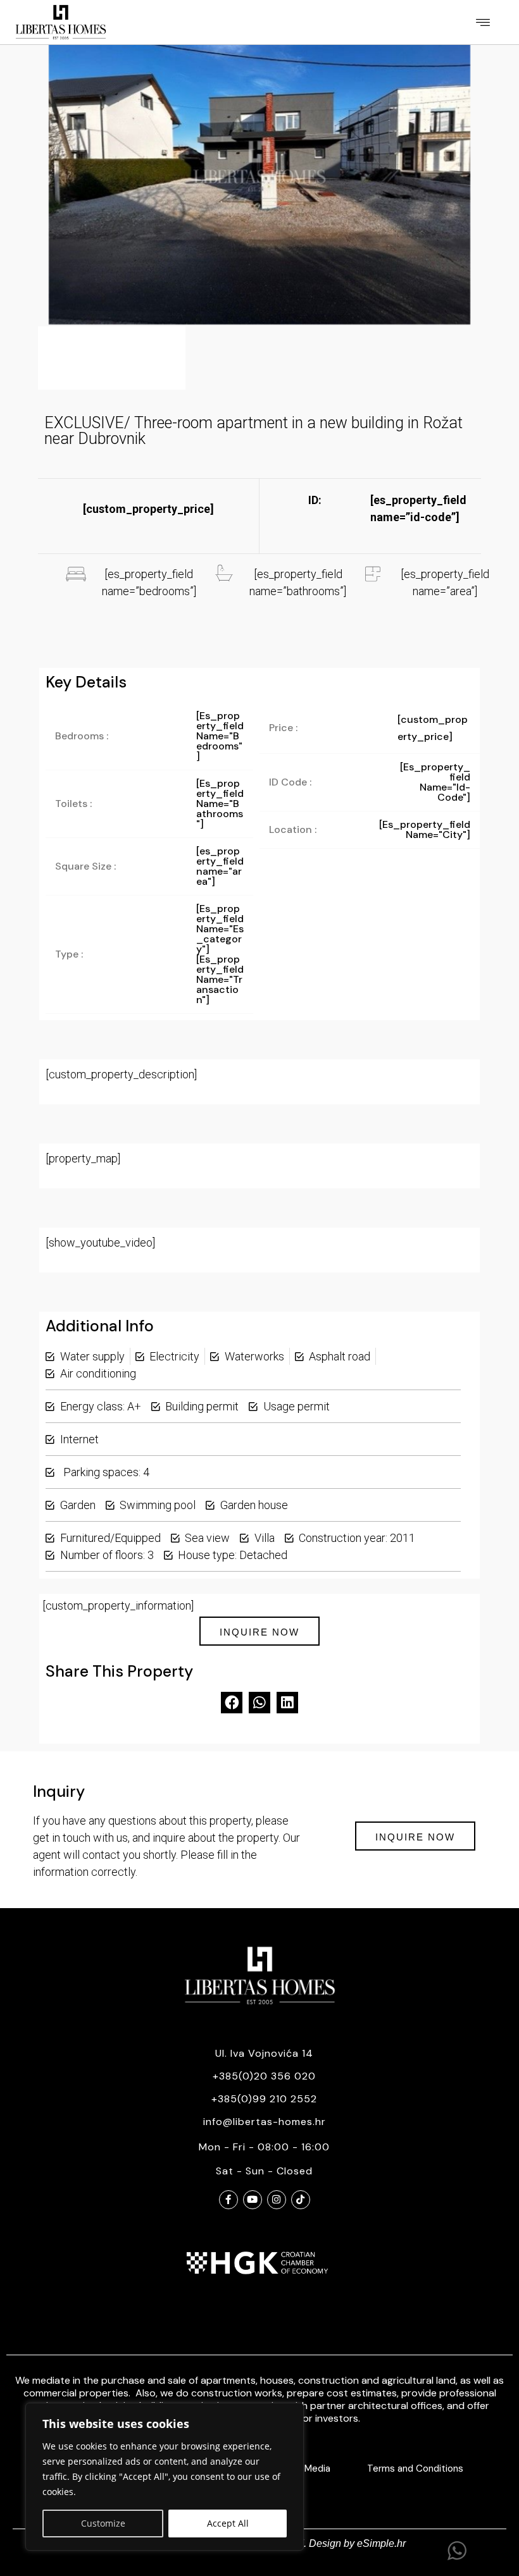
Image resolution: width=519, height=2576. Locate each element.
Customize (103, 2523)
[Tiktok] (301, 2200)
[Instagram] (277, 2200)
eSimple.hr (381, 2543)
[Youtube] (253, 2200)
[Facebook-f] (228, 2200)
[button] (483, 22)
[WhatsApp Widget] (457, 2551)
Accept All (228, 2523)
